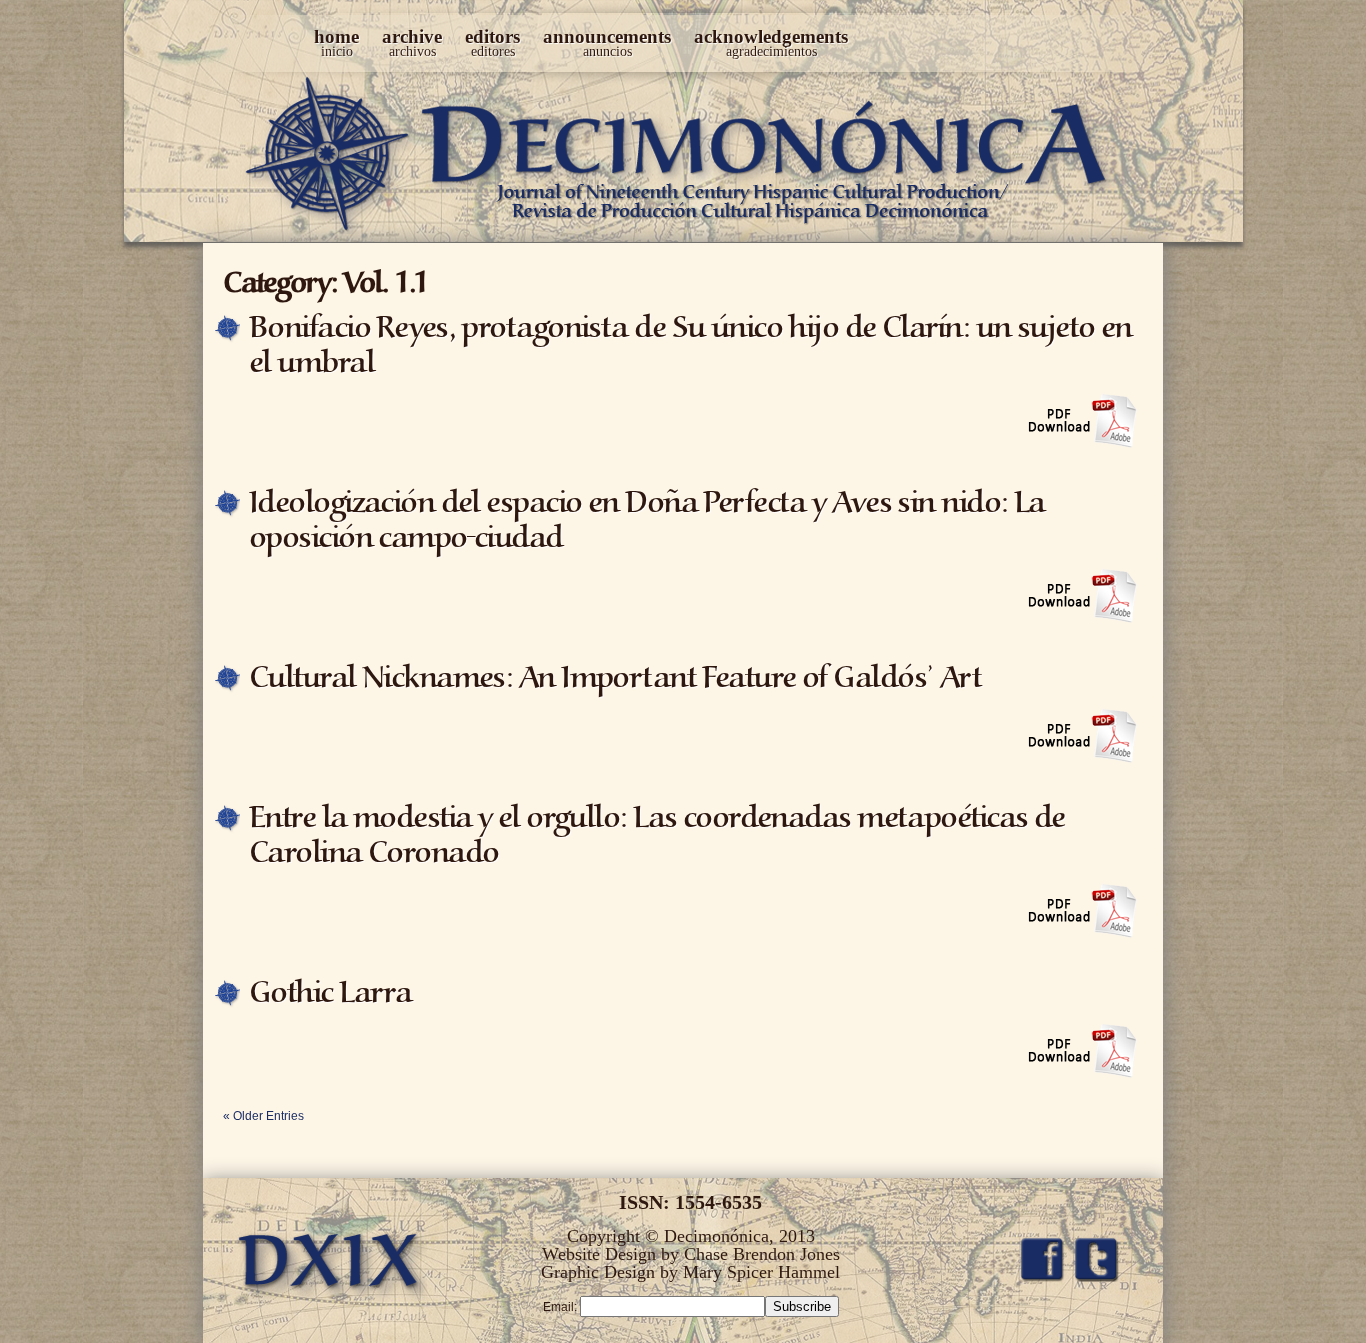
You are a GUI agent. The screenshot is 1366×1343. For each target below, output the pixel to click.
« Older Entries (263, 1116)
